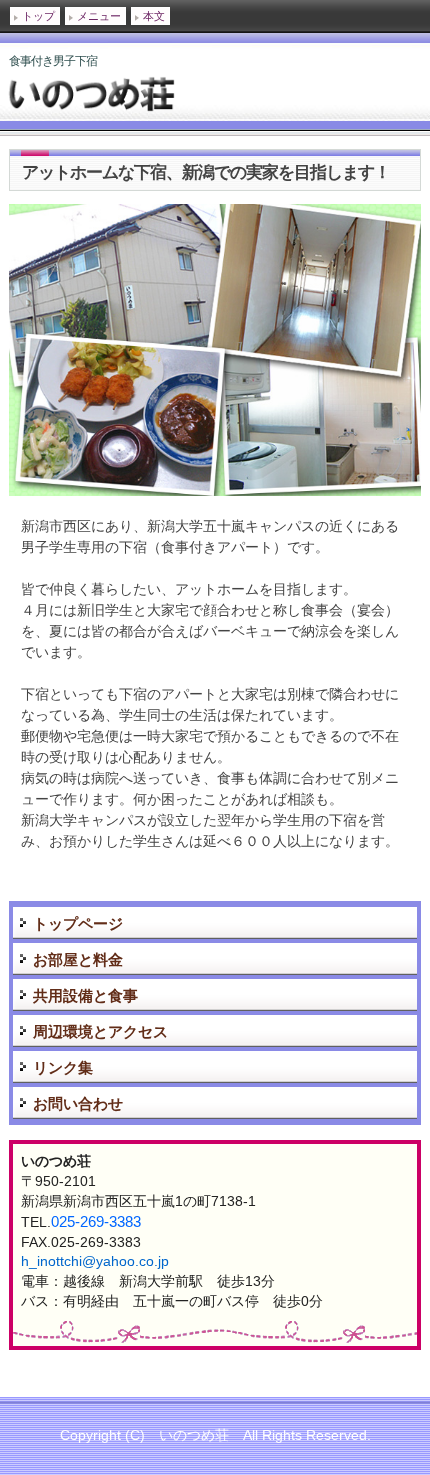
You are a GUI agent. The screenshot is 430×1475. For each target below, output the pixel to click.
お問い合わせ (78, 1103)
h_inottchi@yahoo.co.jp (95, 1261)
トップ (38, 16)
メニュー (99, 16)
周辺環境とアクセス (100, 1031)
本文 (154, 16)
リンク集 (63, 1067)
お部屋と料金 (78, 959)
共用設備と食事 (85, 995)
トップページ (78, 923)
